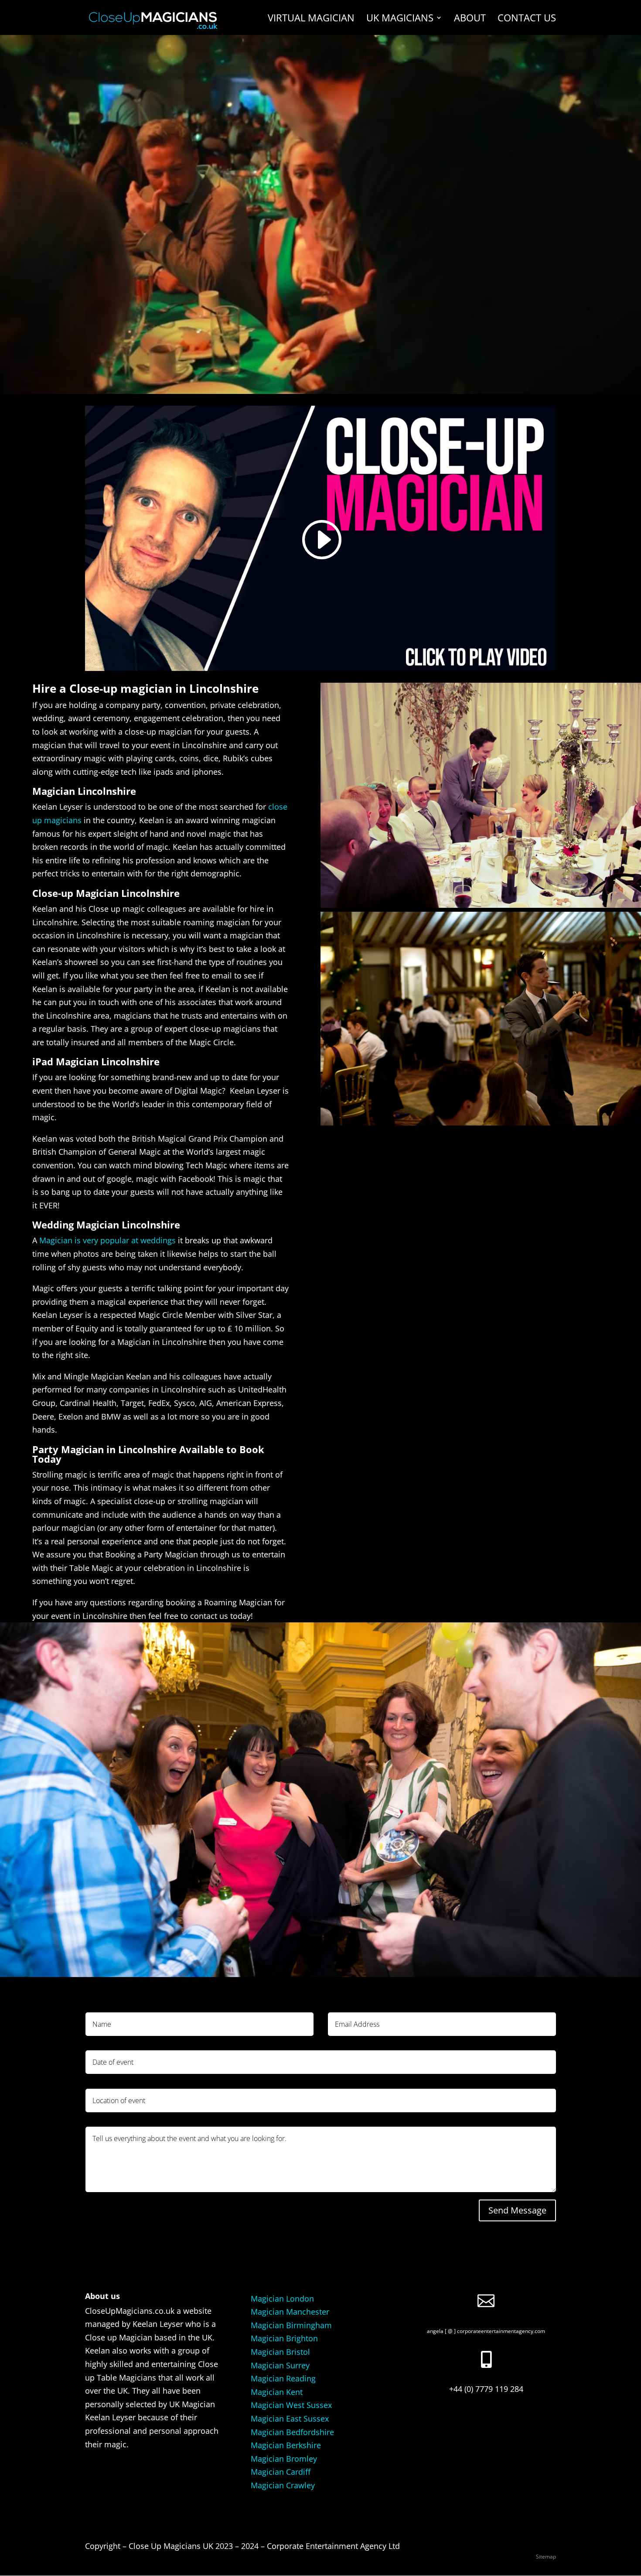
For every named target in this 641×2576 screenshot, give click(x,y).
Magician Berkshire (286, 2445)
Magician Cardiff (281, 2472)
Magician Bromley (284, 2459)
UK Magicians (400, 19)
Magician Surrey (280, 2365)
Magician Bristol (280, 2352)
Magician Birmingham (291, 2325)
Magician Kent (277, 2392)
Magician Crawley (283, 2485)
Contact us (527, 19)
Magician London (282, 2299)
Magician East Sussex (290, 2419)
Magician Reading (283, 2378)
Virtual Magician (311, 19)
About (470, 19)
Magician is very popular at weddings (107, 1240)
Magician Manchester (290, 2312)
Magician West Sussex (291, 2405)
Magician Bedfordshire (292, 2432)
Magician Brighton (284, 2338)
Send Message (517, 2210)
